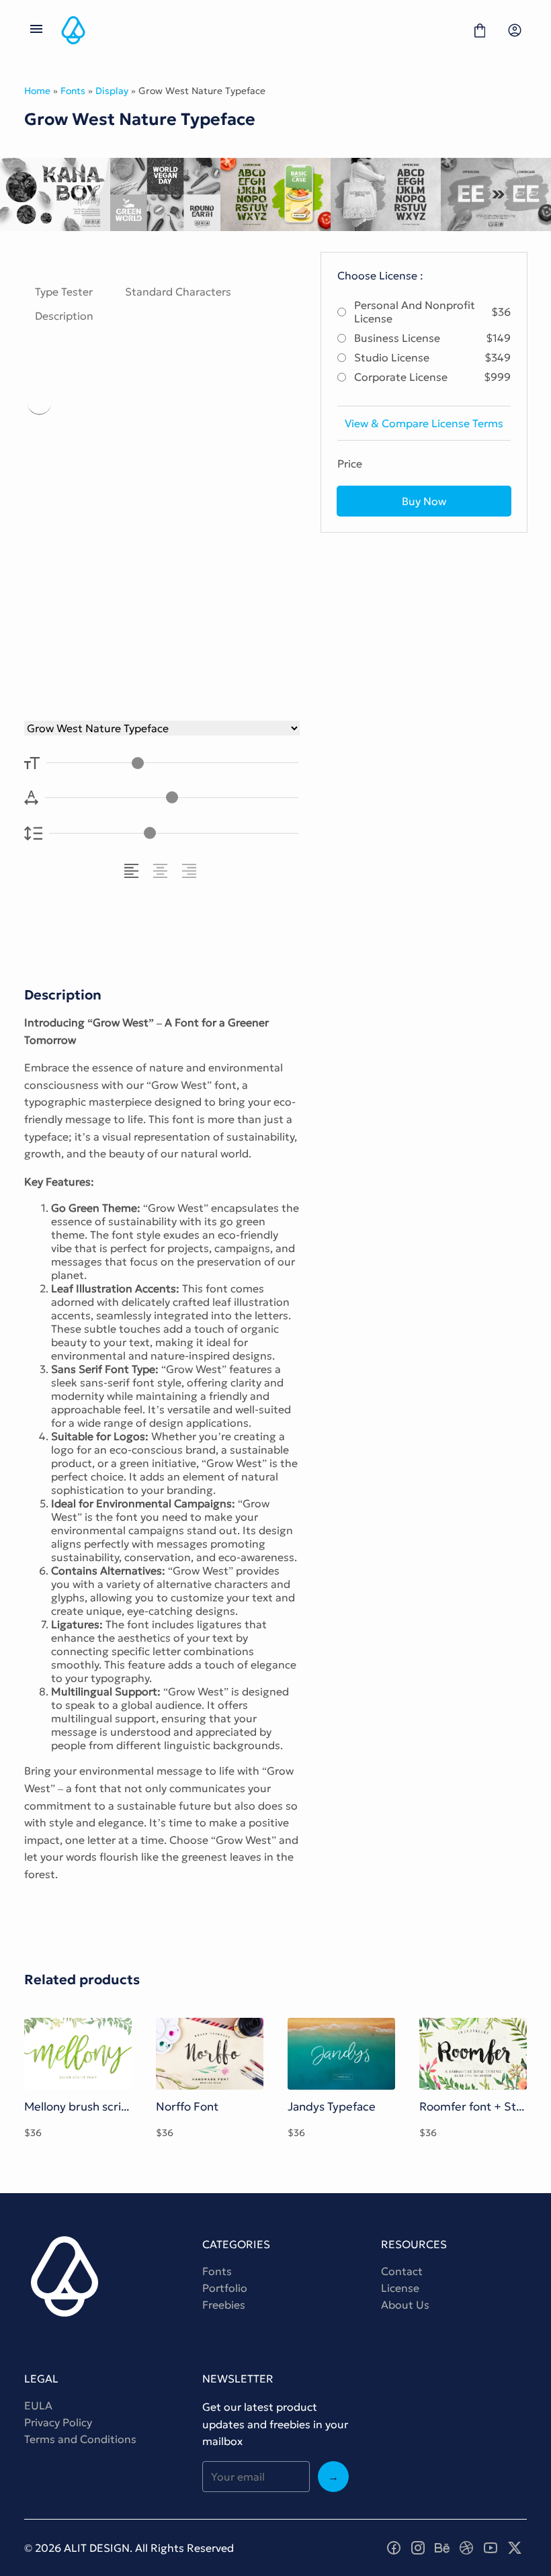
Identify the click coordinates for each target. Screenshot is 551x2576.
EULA (38, 2405)
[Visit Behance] (442, 2548)
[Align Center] (162, 871)
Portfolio (225, 2288)
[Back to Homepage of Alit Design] (258, 30)
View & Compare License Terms (424, 423)
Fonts (73, 91)
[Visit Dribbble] (466, 2548)
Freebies (224, 2305)
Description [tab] (64, 316)
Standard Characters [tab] (178, 292)
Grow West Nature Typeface (161, 518)
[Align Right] (191, 871)
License (400, 2288)
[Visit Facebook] (394, 2548)
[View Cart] (480, 30)
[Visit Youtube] (491, 2548)
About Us (405, 2305)
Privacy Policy (58, 2422)
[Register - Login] (515, 30)
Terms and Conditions (80, 2439)
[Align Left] (133, 871)
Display (112, 91)
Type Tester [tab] (64, 292)
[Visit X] (515, 2548)
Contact (402, 2271)
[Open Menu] (36, 30)
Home (37, 91)
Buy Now (424, 501)
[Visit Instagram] (418, 2548)
